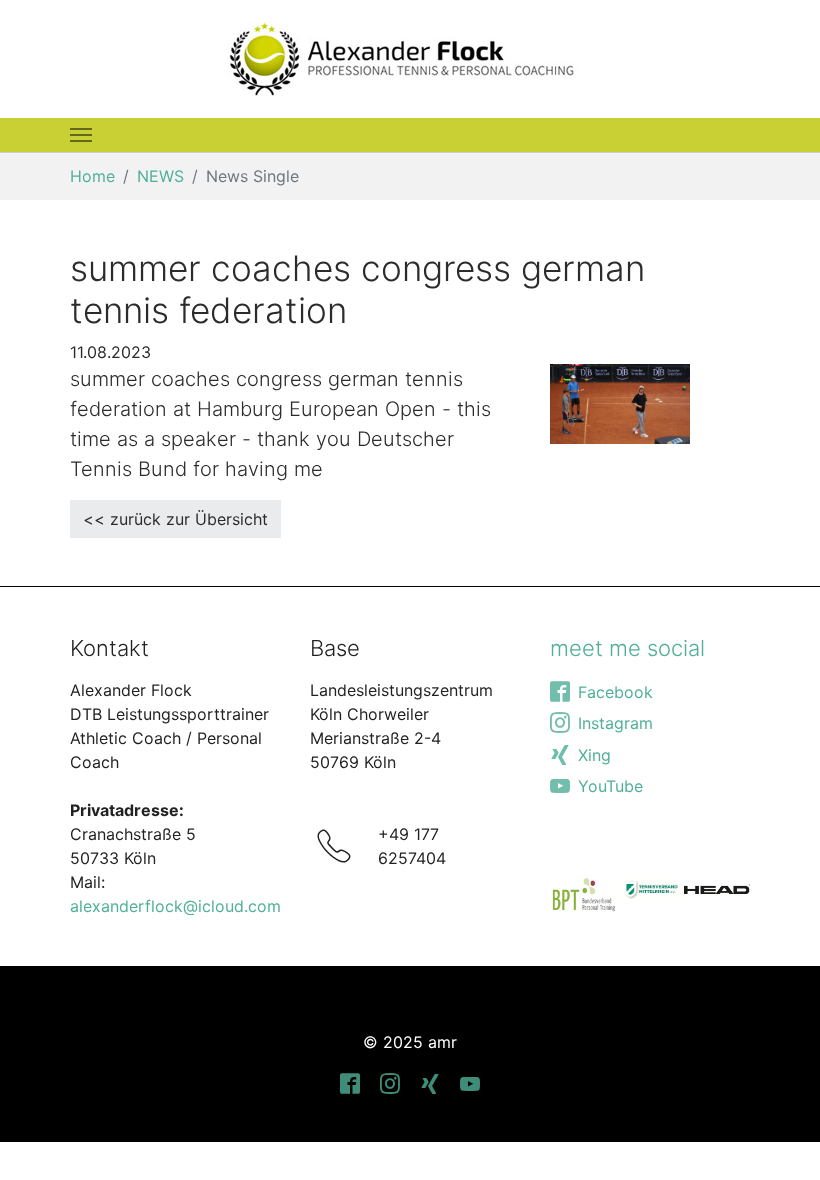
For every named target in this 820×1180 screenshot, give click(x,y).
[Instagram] (390, 1082)
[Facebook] (350, 1082)
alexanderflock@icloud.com (175, 906)
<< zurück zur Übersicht (175, 519)
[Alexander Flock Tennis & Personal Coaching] (402, 59)
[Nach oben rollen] (776, 1136)
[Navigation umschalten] (81, 135)
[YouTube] (470, 1082)
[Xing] (430, 1082)
